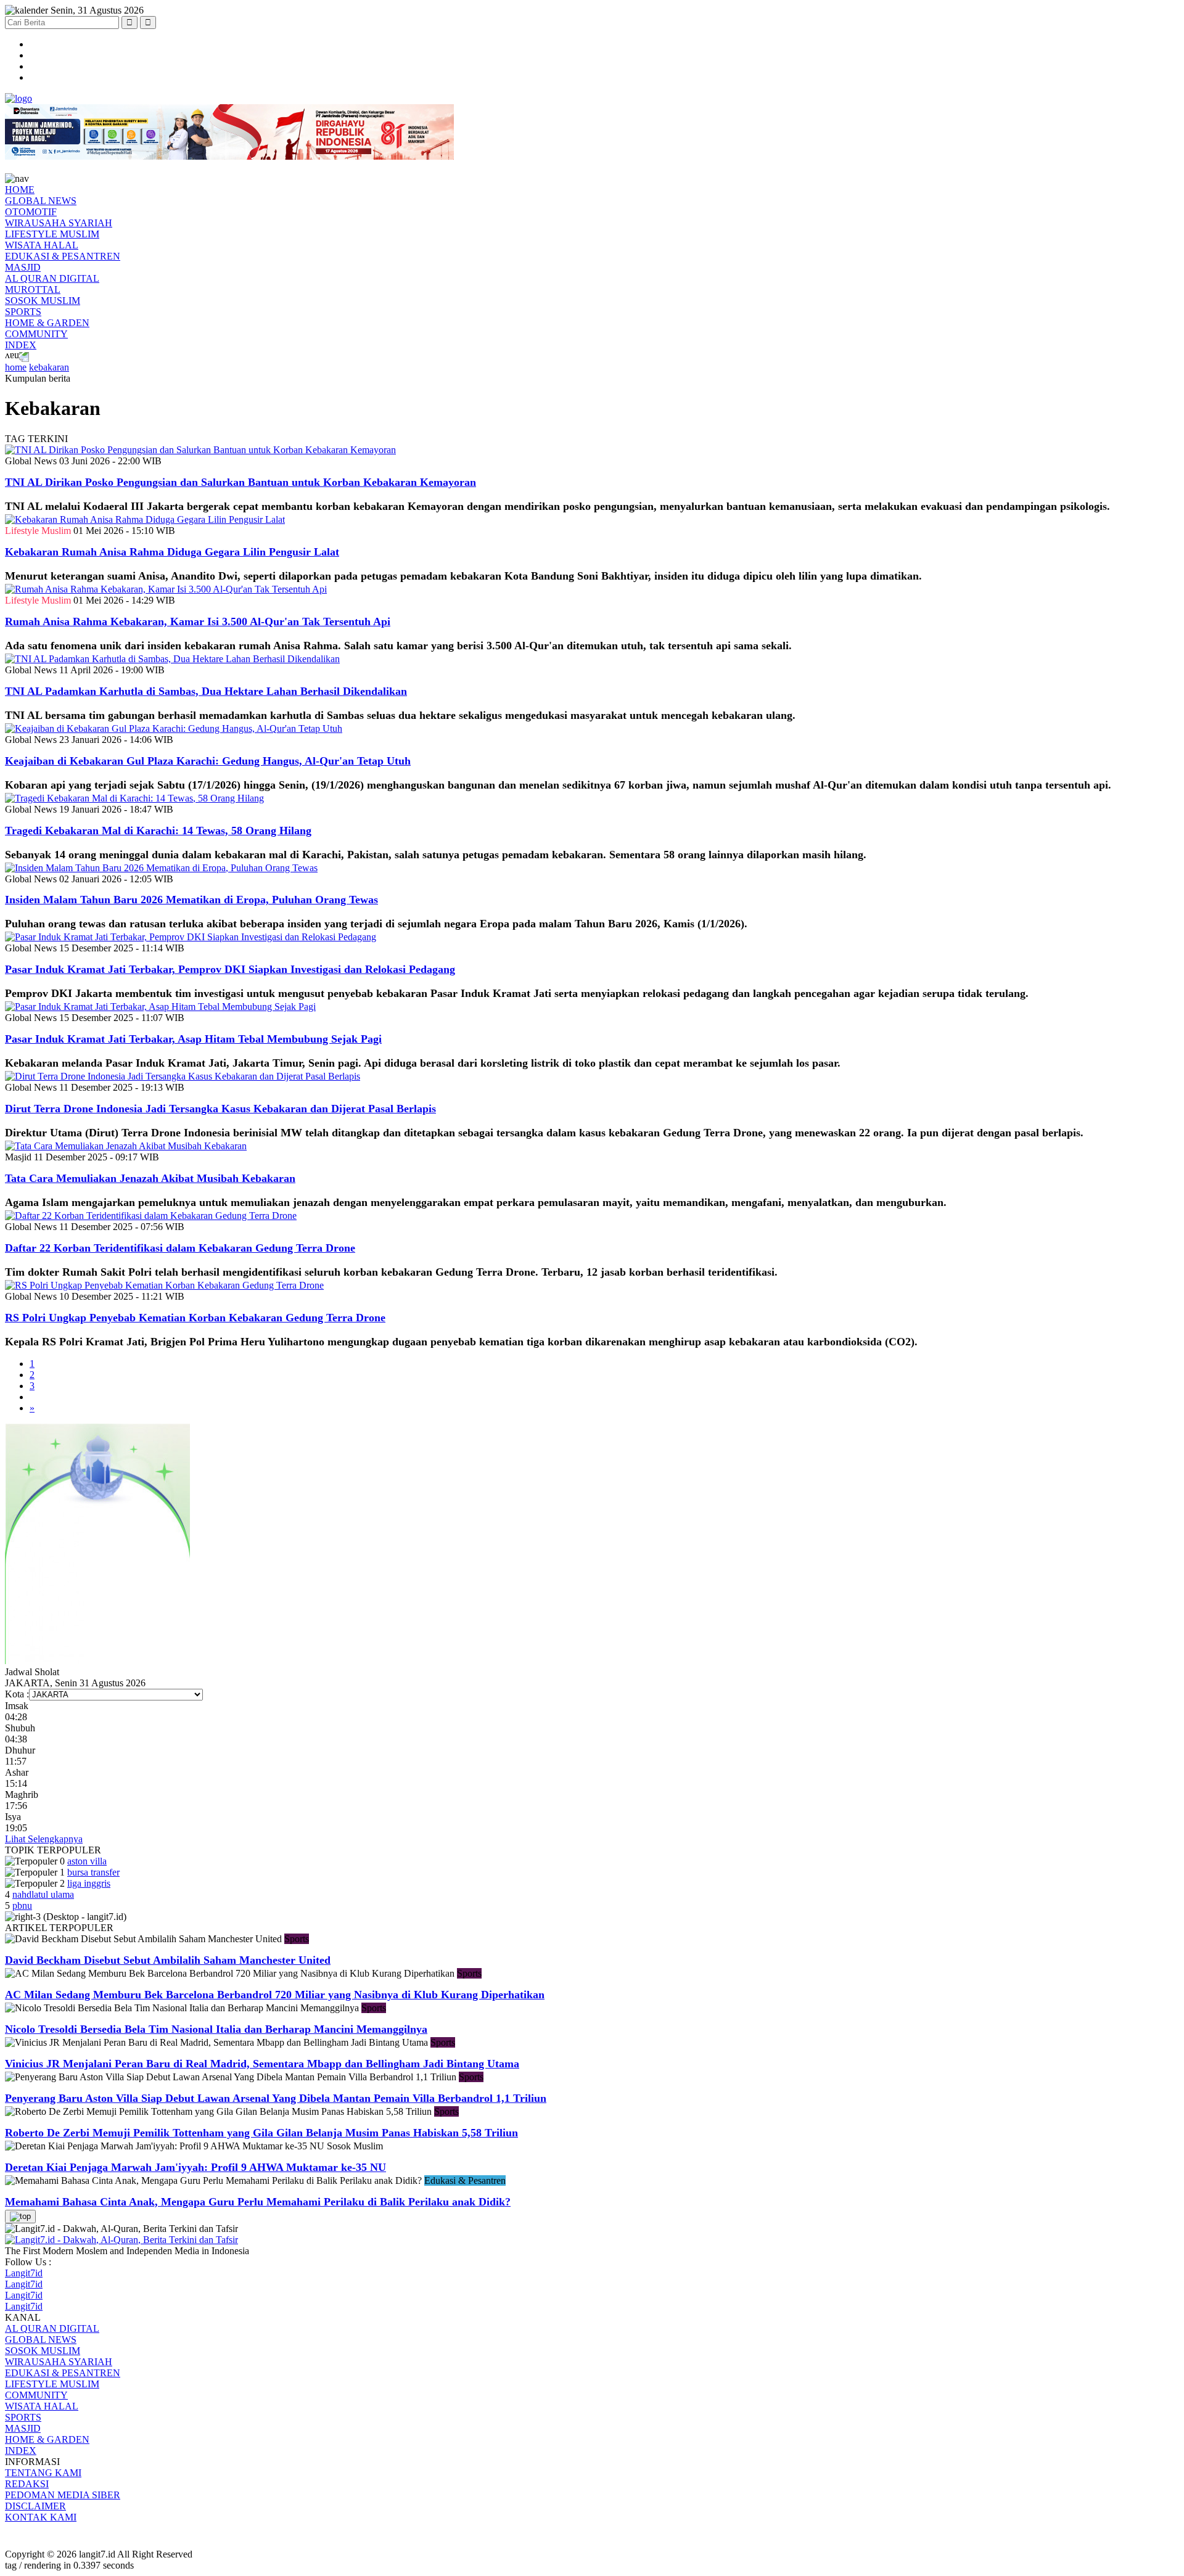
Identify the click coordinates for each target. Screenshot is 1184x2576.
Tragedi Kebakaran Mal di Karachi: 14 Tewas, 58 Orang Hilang (158, 831)
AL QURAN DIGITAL (52, 278)
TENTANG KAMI (43, 2473)
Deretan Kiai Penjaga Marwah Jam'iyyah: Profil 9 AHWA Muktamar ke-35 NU (195, 2167)
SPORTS (23, 312)
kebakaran (49, 367)
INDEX (21, 345)
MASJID (23, 267)
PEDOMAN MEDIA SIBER (63, 2495)
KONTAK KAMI (41, 2517)
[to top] (20, 2217)
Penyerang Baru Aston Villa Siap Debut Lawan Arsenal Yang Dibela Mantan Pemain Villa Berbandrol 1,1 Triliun (276, 2098)
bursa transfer (93, 1872)
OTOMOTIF (31, 212)
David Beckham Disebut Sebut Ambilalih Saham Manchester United (168, 1960)
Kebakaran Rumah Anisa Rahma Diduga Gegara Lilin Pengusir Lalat (172, 552)
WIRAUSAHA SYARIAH (59, 223)
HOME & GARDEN (47, 323)
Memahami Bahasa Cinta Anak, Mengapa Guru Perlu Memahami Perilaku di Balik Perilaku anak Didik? (258, 2202)
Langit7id (24, 2273)
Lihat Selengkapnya (44, 1839)
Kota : (17, 1694)
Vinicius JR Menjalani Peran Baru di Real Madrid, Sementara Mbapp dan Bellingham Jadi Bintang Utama (262, 2064)
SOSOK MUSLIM (43, 301)
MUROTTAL (33, 289)
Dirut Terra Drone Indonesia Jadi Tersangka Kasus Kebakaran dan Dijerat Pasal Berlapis (220, 1109)
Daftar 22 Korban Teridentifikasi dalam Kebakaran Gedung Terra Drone (180, 1248)
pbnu (22, 1905)
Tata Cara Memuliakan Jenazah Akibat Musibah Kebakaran (150, 1178)
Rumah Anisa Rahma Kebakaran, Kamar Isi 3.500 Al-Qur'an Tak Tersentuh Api (198, 621)
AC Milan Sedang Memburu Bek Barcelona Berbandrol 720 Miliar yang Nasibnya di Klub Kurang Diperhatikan (275, 1995)
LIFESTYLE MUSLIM (52, 234)
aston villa (87, 1861)
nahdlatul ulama (43, 1894)
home (16, 367)
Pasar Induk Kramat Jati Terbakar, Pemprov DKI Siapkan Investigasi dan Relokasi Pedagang (230, 969)
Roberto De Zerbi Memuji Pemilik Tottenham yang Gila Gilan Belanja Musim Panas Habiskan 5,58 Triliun (261, 2133)
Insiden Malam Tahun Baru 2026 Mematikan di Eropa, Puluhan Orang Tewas (191, 900)
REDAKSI (27, 2484)
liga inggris (89, 1883)
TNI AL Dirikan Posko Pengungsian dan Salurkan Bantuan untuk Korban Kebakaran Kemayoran (240, 482)
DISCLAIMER (35, 2506)
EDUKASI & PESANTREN (63, 256)
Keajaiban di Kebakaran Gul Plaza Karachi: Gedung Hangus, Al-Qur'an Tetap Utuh (208, 761)
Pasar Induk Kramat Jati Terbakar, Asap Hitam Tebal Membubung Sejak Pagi (193, 1039)
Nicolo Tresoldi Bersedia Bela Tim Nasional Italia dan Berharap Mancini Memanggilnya (216, 2029)
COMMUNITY (36, 334)
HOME (20, 190)
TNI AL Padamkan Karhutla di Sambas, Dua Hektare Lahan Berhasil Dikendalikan (206, 691)
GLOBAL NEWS (41, 201)
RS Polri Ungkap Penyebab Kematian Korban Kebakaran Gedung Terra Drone (195, 1318)
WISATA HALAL (42, 245)
